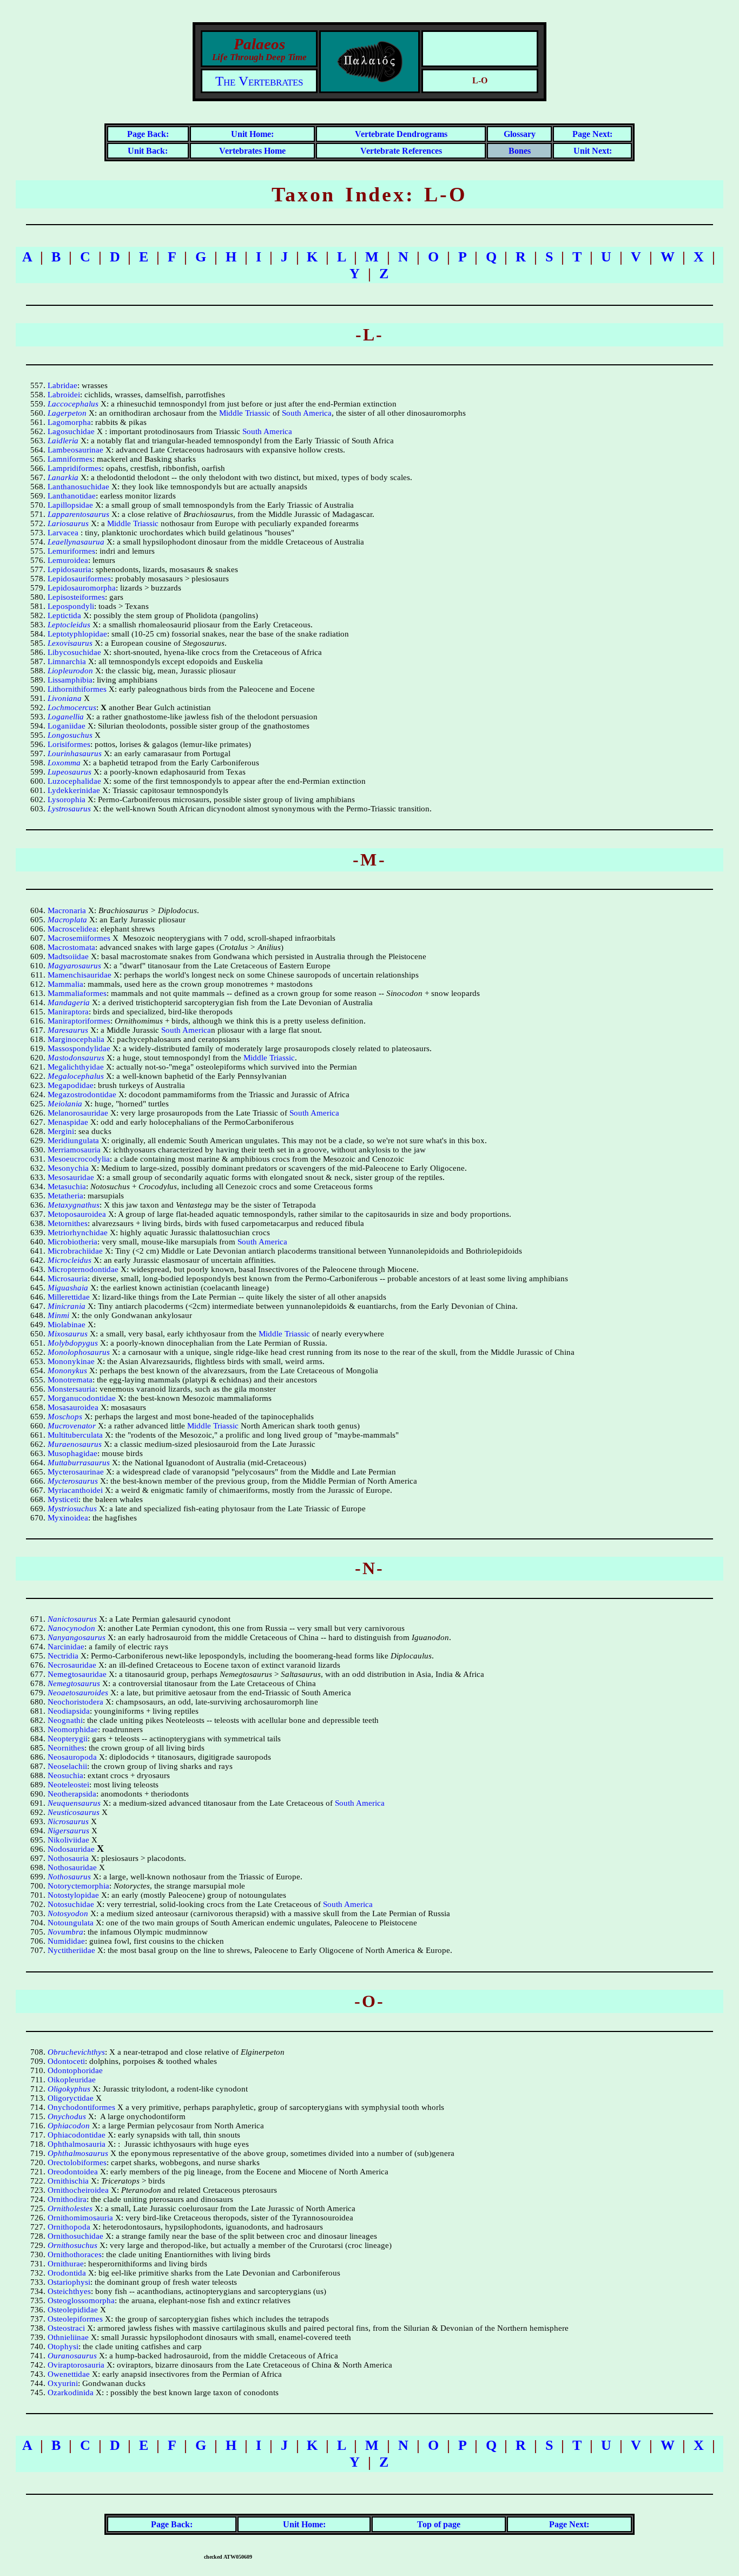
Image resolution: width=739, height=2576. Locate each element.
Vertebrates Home (252, 151)
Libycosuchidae (74, 652)
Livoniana (65, 698)
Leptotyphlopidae (77, 634)
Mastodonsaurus (76, 1058)
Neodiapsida (69, 1711)
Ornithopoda (69, 2227)
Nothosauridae (72, 1867)
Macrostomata (71, 947)
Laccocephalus (73, 404)
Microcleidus (70, 1260)
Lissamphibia (70, 680)
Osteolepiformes (75, 2319)
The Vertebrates (259, 81)
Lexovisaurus (70, 643)
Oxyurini (63, 2383)
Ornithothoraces (75, 2254)
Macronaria (67, 910)
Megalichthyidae (76, 1067)
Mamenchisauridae (80, 975)
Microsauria (68, 1279)
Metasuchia (67, 1187)
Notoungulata (71, 1923)
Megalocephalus (76, 1076)
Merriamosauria (74, 1150)
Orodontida (67, 2273)
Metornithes (68, 1223)
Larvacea (63, 533)
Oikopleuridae (72, 2080)
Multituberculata (75, 1435)
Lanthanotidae (72, 496)
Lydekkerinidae (74, 790)
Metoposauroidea (77, 1214)
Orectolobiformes (77, 2162)
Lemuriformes (71, 551)
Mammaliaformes (77, 993)
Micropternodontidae (83, 1269)
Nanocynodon (71, 1628)
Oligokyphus (69, 2089)
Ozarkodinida (71, 2393)
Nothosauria (68, 1858)
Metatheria (65, 1196)
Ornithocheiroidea (78, 2190)
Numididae (66, 1941)
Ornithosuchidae (75, 2236)
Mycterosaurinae (76, 1472)
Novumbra (65, 1932)
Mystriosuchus (72, 1509)
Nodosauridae (71, 1849)
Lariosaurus (68, 523)
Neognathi (65, 1720)
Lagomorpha (69, 422)
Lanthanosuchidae (78, 487)
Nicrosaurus (68, 1821)
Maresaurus (68, 1030)
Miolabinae (67, 1325)
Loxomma (64, 763)
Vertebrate (376, 134)
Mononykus (67, 1371)
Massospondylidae (79, 1048)
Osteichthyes (69, 2291)
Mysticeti (63, 1499)
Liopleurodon (70, 671)
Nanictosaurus (72, 1619)
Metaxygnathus (74, 1205)
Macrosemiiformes (79, 938)
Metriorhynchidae (78, 1233)
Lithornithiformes (77, 689)
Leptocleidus (69, 625)
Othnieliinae (68, 2337)
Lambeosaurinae (75, 450)
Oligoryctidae (71, 2098)
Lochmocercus (72, 707)
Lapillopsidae (70, 505)
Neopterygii (68, 1739)
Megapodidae (71, 1085)
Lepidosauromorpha (82, 588)
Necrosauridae (72, 1665)
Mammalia (65, 984)
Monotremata (70, 1380)
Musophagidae (72, 1453)
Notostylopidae (73, 1895)
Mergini (61, 1131)
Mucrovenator (72, 1426)
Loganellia (66, 717)
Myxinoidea (68, 1518)
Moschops (65, 1417)
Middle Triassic (245, 413)
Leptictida (64, 615)
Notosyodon (68, 1913)
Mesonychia (68, 1168)
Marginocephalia (76, 1039)
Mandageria (69, 1002)
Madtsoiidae (68, 956)
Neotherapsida (72, 1794)
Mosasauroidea (73, 1407)
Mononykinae (71, 1361)
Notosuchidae (71, 1904)
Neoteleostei (68, 1785)
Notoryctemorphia (78, 1886)
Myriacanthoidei (75, 1490)
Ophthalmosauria (77, 2144)
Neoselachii (67, 1766)
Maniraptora (68, 1012)
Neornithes (66, 1748)
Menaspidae (68, 1122)
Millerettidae (69, 1297)
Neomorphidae (73, 1729)
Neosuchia (65, 1775)
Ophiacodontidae (77, 2135)
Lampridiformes (75, 468)
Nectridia (63, 1656)
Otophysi (63, 2346)
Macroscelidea (72, 929)
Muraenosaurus (75, 1444)
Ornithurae (66, 2264)
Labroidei (64, 395)
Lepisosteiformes (76, 597)
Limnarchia (67, 661)
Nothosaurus (69, 1877)
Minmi (58, 1315)
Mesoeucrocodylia (79, 1159)
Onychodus (67, 2116)
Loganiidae (67, 726)
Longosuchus (70, 735)
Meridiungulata (73, 1140)
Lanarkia (63, 477)
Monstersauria (71, 1389)
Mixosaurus (68, 1334)
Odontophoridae (75, 2070)
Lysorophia (67, 799)
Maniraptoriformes (79, 1021)
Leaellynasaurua (76, 542)
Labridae (62, 385)
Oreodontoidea (73, 2172)
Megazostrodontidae (82, 1094)
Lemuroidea (68, 560)
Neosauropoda (72, 1757)
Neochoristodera (75, 1702)
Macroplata (67, 920)
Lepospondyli (71, 606)
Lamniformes (70, 459)
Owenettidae (69, 2374)
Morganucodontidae (82, 1398)
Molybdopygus (73, 1343)
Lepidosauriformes (79, 579)
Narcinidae (66, 1647)
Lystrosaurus (69, 809)
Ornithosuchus (72, 2245)
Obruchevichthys (76, 2052)
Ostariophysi (69, 2282)
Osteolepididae (73, 2310)
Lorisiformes (69, 744)
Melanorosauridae (78, 1113)
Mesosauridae (71, 1177)
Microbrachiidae (75, 1251)
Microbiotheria (72, 1242)
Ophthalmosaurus (78, 2153)
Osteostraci (66, 2328)
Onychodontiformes (81, 2107)
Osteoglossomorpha (81, 2300)
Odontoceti (66, 2061)
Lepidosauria (70, 569)
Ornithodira (67, 2199)
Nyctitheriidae (71, 1950)
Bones (520, 151)
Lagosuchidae (71, 431)
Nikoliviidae (68, 1840)
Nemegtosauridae (77, 1674)
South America (307, 413)
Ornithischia (68, 2181)
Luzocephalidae (74, 781)
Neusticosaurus (74, 1812)
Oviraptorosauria (76, 2365)
